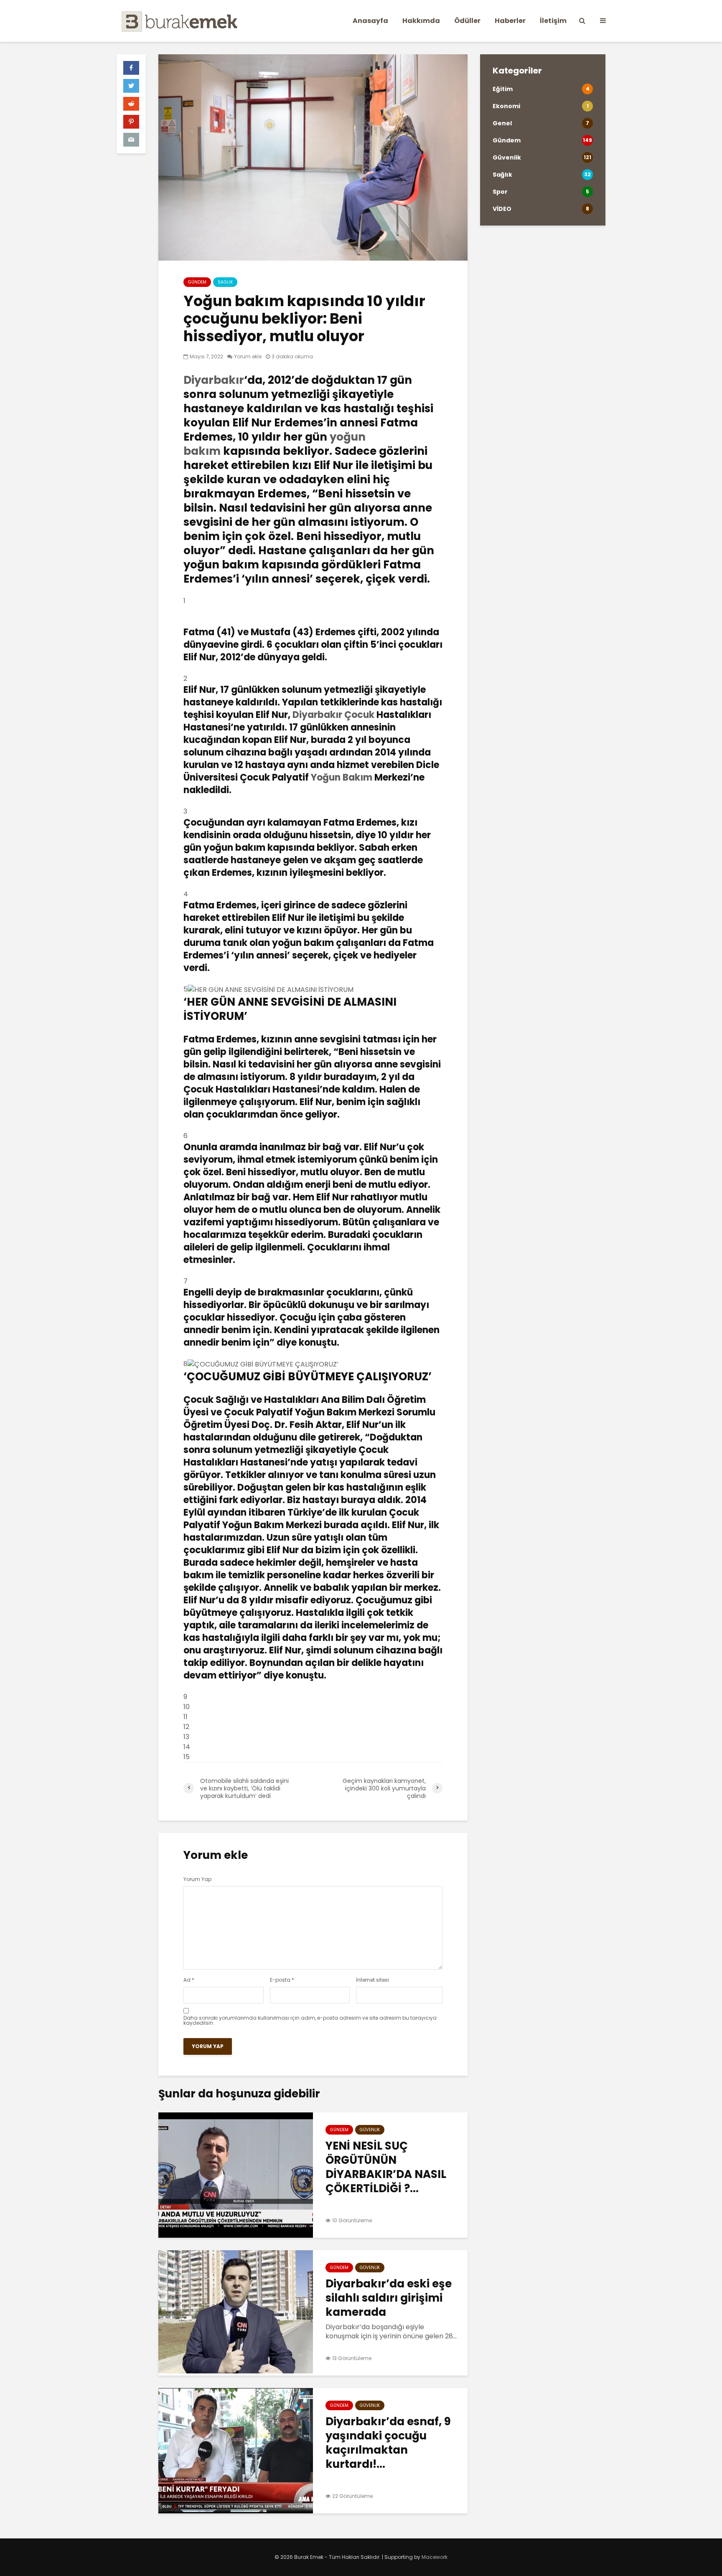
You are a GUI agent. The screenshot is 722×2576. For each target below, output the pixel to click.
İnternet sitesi (372, 1980)
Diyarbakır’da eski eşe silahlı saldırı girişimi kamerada (389, 2298)
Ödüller (467, 21)
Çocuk (359, 715)
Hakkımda (421, 21)
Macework (435, 2557)
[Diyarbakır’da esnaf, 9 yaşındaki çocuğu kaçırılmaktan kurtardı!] (236, 2450)
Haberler (510, 21)
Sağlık (225, 282)
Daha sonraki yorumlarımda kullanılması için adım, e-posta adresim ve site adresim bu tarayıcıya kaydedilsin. (310, 2021)
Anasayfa (370, 21)
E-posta (282, 1980)
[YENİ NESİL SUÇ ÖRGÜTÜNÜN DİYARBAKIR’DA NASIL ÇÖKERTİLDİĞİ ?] (236, 2174)
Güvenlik (370, 2130)
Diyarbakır (214, 380)
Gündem (197, 282)
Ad (189, 1980)
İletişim (553, 21)
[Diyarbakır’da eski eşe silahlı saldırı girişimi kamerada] (236, 2312)
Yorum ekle (248, 356)
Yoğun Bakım (342, 777)
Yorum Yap (197, 1879)
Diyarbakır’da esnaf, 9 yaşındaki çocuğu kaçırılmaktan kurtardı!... (388, 2443)
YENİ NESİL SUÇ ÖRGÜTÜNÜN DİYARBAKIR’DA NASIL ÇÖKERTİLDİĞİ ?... (386, 2167)
